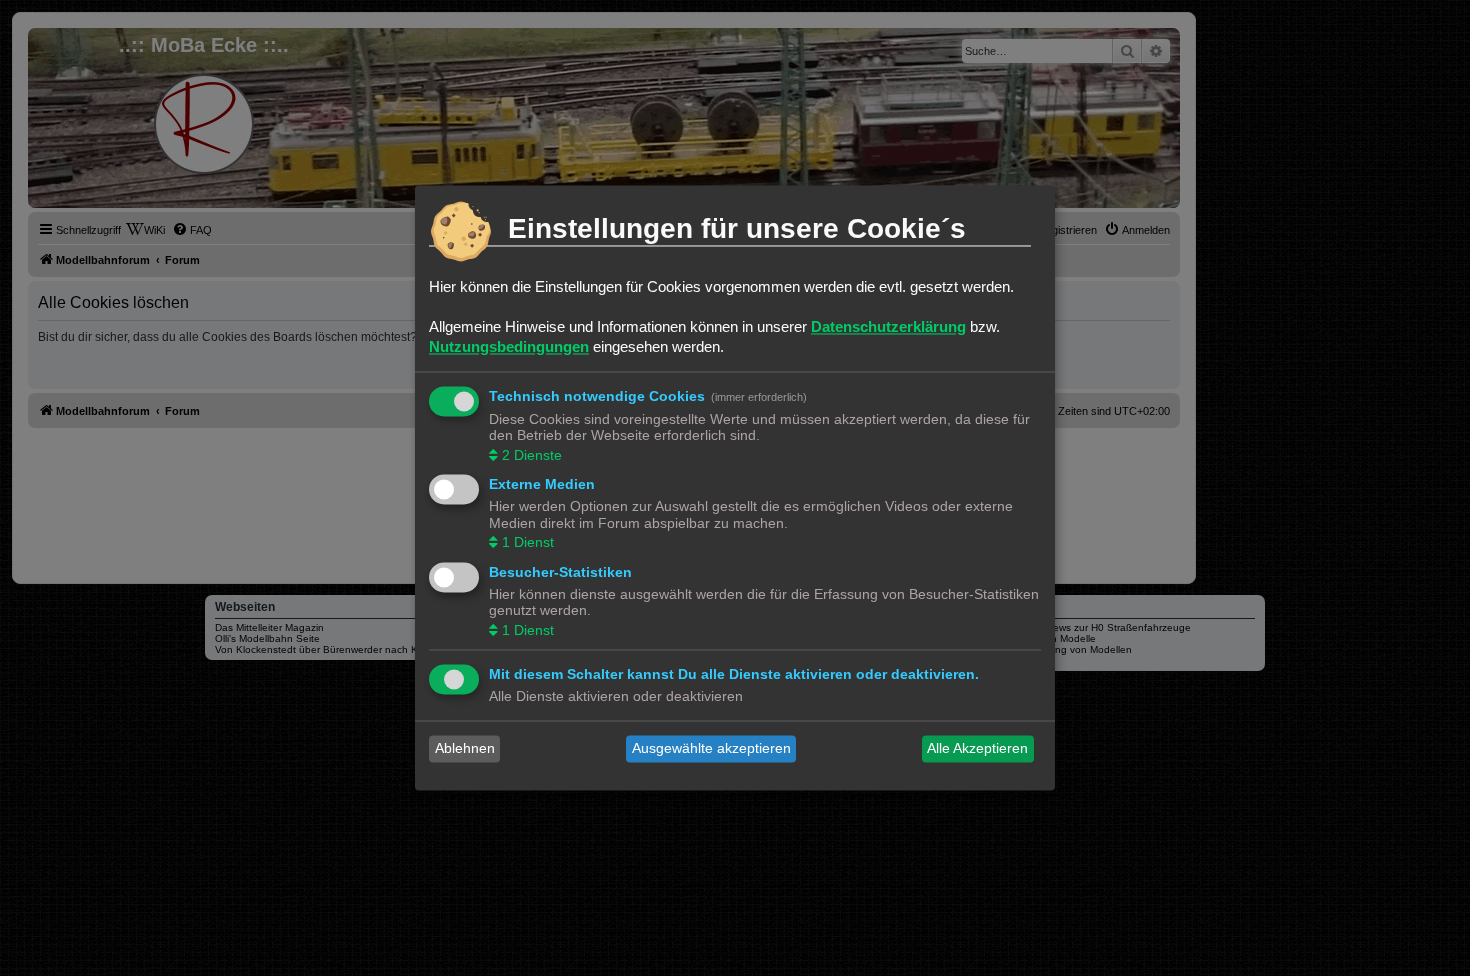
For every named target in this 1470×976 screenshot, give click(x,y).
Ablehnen (465, 749)
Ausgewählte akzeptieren (711, 749)
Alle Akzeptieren (977, 749)
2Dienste (532, 455)
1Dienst (528, 543)
